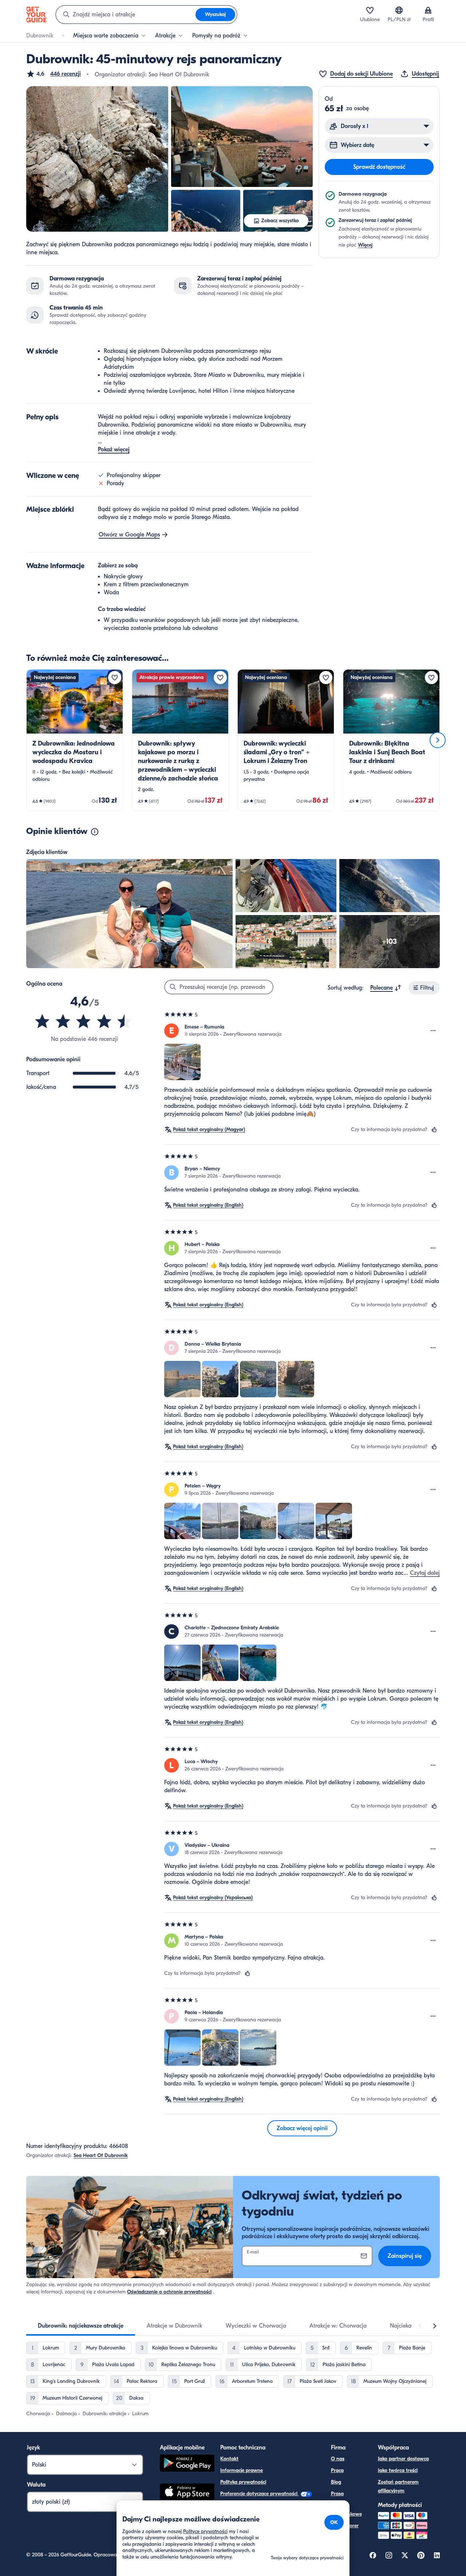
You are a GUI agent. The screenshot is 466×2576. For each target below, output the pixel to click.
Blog (336, 2482)
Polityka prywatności (243, 2482)
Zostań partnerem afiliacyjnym (398, 2486)
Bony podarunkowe (346, 2510)
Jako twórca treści (398, 2470)
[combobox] (126, 15)
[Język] (399, 10)
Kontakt (229, 2459)
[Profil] (428, 10)
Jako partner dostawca (403, 2459)
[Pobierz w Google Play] (187, 2464)
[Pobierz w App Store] (187, 2493)
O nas (338, 2459)
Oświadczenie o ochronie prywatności (169, 2292)
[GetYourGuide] (36, 15)
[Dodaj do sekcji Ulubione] (115, 678)
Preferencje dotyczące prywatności (260, 2494)
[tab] (81, 2326)
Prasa (337, 2494)
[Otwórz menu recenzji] (433, 1031)
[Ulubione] (370, 10)
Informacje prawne (242, 2470)
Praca (337, 2470)
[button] (54, 74)
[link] (75, 740)
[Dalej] (438, 740)
